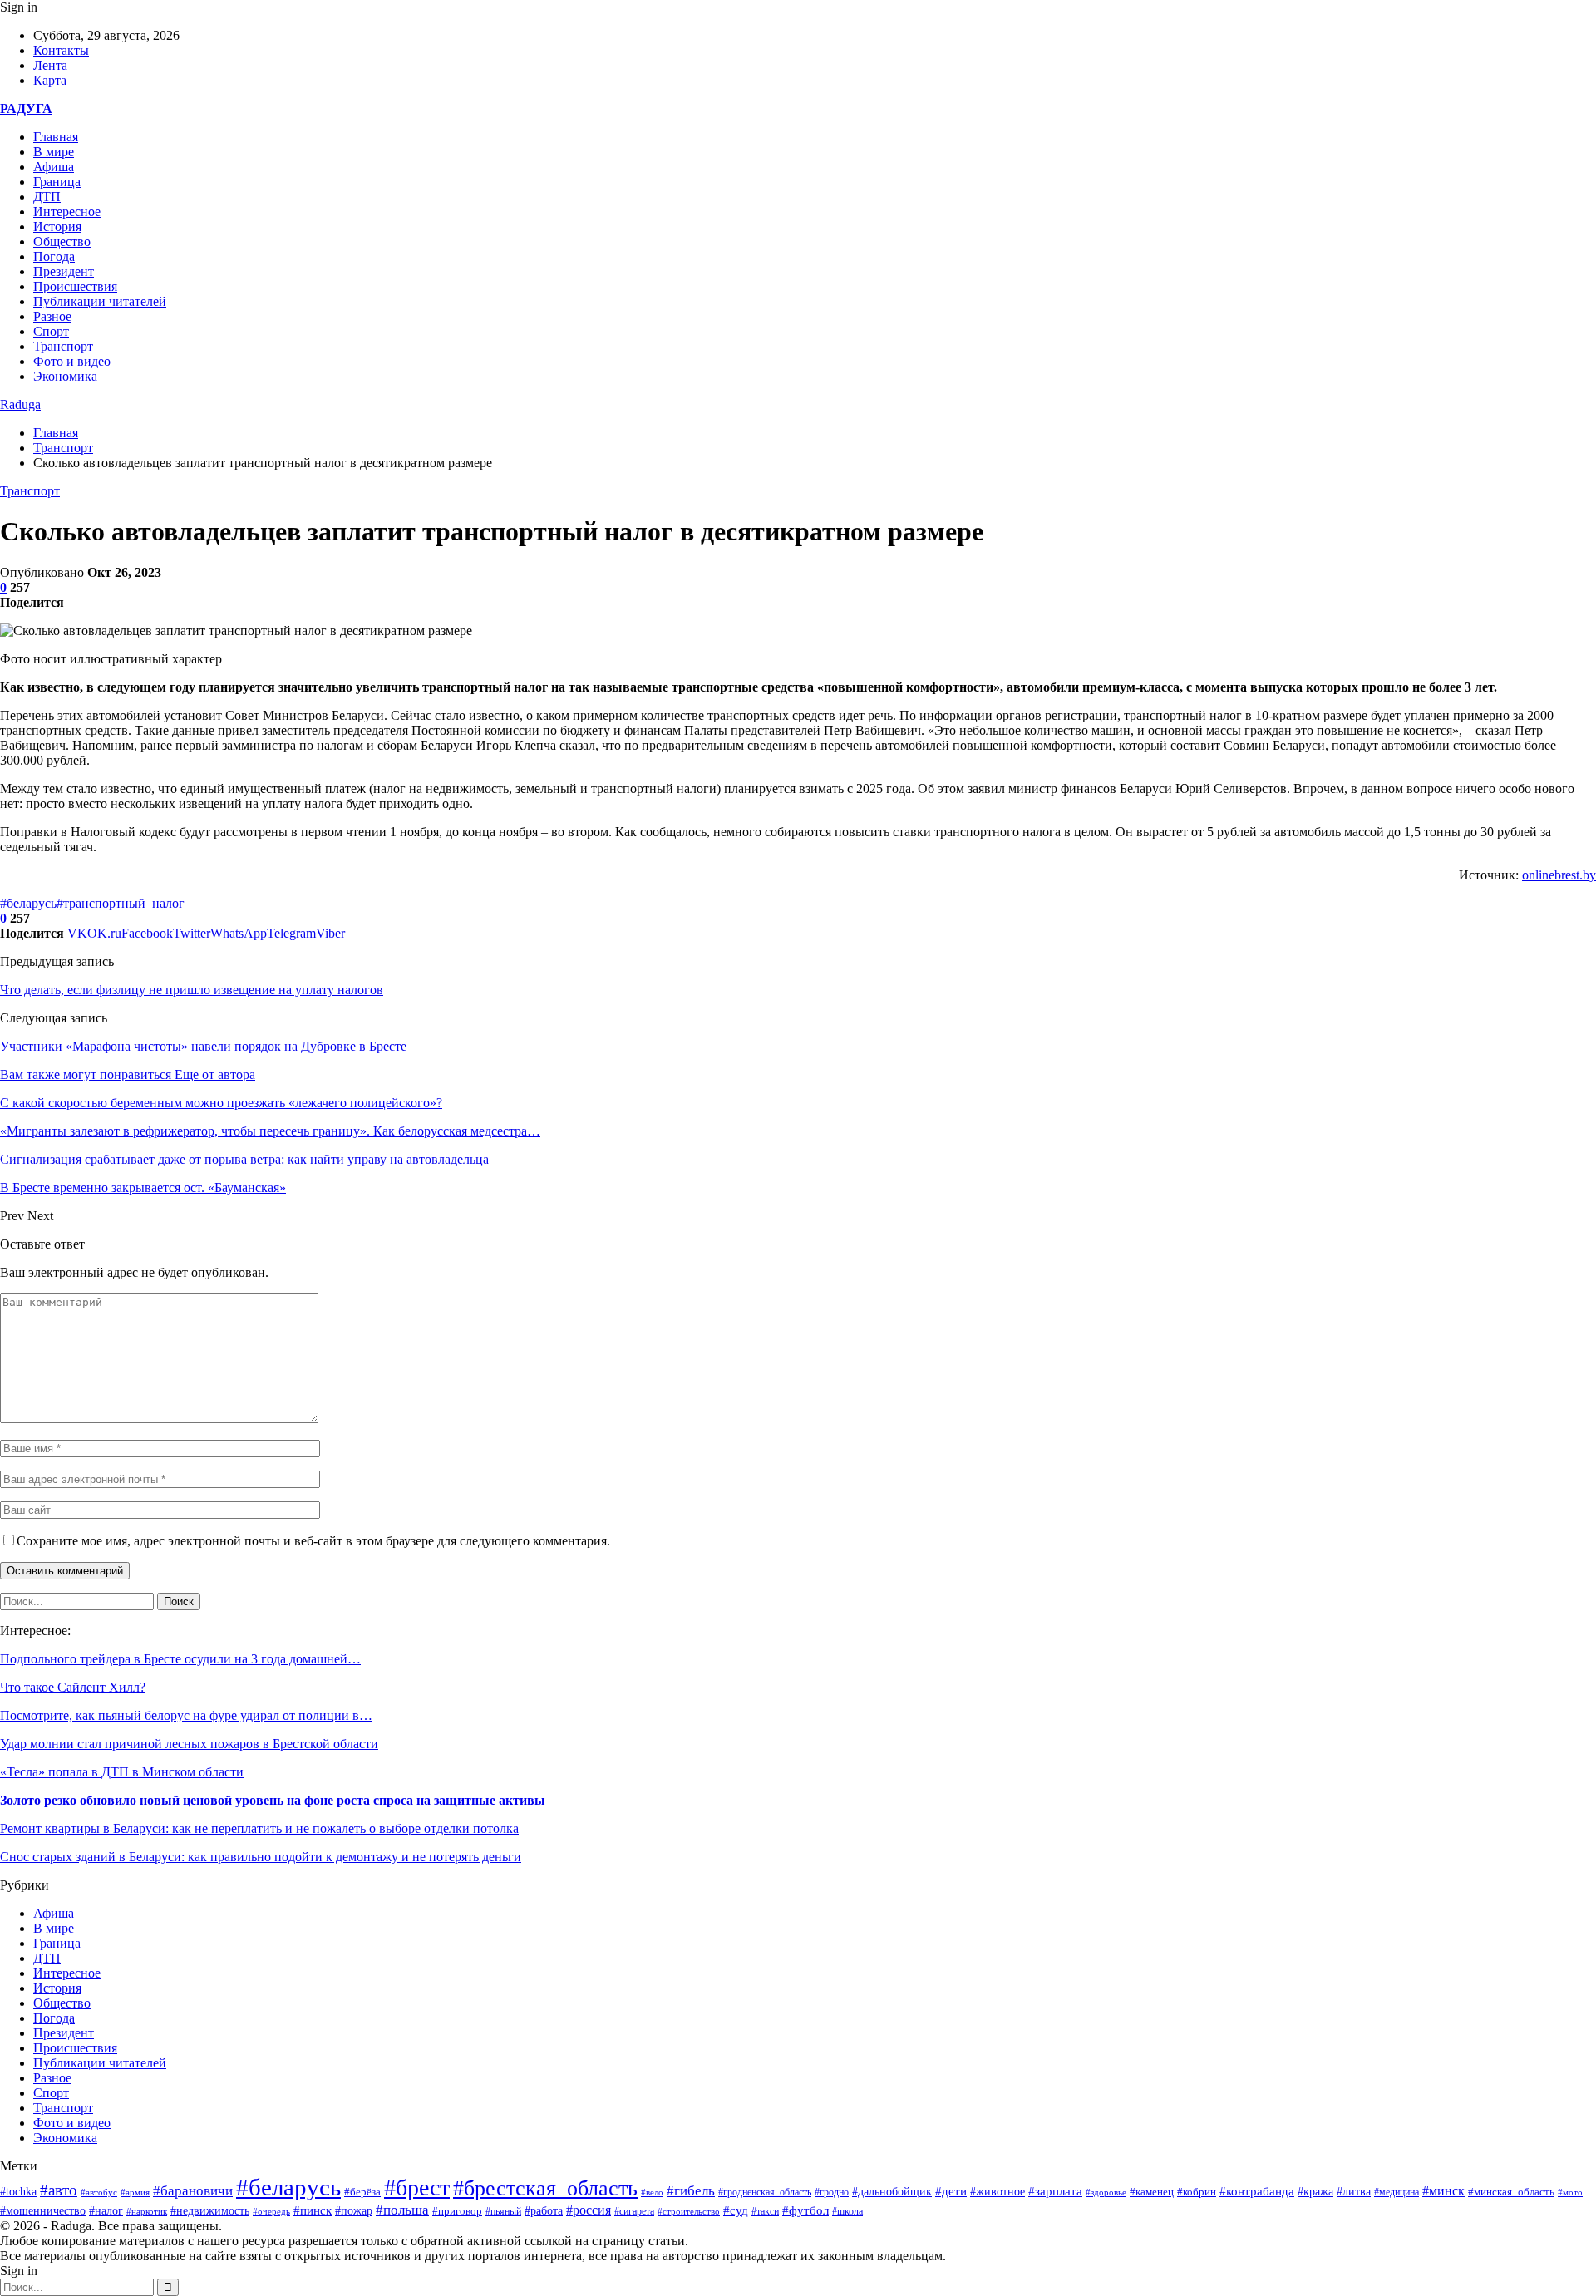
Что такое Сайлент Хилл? (73, 1687)
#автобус (99, 2193)
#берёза (362, 2192)
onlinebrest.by (1559, 875)
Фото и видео (72, 361)
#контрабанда (1257, 2191)
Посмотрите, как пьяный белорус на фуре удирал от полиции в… (186, 1715)
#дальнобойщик (892, 2192)
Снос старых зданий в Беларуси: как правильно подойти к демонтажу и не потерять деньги (261, 1857)
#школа (847, 2211)
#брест (417, 2188)
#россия (589, 2210)
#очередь (271, 2211)
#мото (1570, 2192)
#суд (736, 2210)
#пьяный (503, 2211)
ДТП (47, 197)
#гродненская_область (765, 2193)
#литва (1354, 2192)
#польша (402, 2210)
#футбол (805, 2210)
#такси (765, 2212)
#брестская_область (545, 2188)
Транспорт (63, 346)
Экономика (65, 376)
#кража (1315, 2192)
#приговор (457, 2211)
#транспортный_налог (121, 903)
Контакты (61, 50)
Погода (54, 256)
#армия (135, 2192)
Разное (52, 316)
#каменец (1152, 2192)
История (57, 227)
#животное (997, 2191)
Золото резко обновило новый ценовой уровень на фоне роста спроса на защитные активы (273, 1800)
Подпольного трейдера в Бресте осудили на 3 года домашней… (180, 1659)
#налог (106, 2211)
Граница (57, 182)
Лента (50, 65)
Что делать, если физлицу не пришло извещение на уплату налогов (192, 990)
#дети (951, 2191)
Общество (62, 241)
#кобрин (1197, 2192)
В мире (54, 152)
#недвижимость (210, 2211)
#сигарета (634, 2211)
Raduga (20, 404)
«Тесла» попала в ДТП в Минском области (122, 1772)
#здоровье (1106, 2192)
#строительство (689, 2211)
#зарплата (1055, 2191)
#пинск (313, 2210)
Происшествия (75, 286)
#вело (652, 2192)
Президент (64, 271)
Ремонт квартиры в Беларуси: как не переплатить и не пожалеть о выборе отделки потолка (259, 1828)
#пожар (354, 2211)
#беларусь (28, 903)
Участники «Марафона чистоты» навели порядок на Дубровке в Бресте (203, 1046)
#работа (544, 2211)
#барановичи (193, 2191)
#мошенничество (43, 2210)
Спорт (51, 331)
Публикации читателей (100, 301)
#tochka (18, 2191)
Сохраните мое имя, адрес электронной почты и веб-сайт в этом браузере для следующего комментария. (313, 1541)
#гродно (832, 2192)
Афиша (54, 167)
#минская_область (1511, 2192)
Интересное (67, 212)
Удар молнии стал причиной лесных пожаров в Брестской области (189, 1744)
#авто (59, 2190)
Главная (56, 137)
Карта (50, 80)
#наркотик (147, 2211)
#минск (1443, 2191)
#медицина (1396, 2192)
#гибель (691, 2191)
